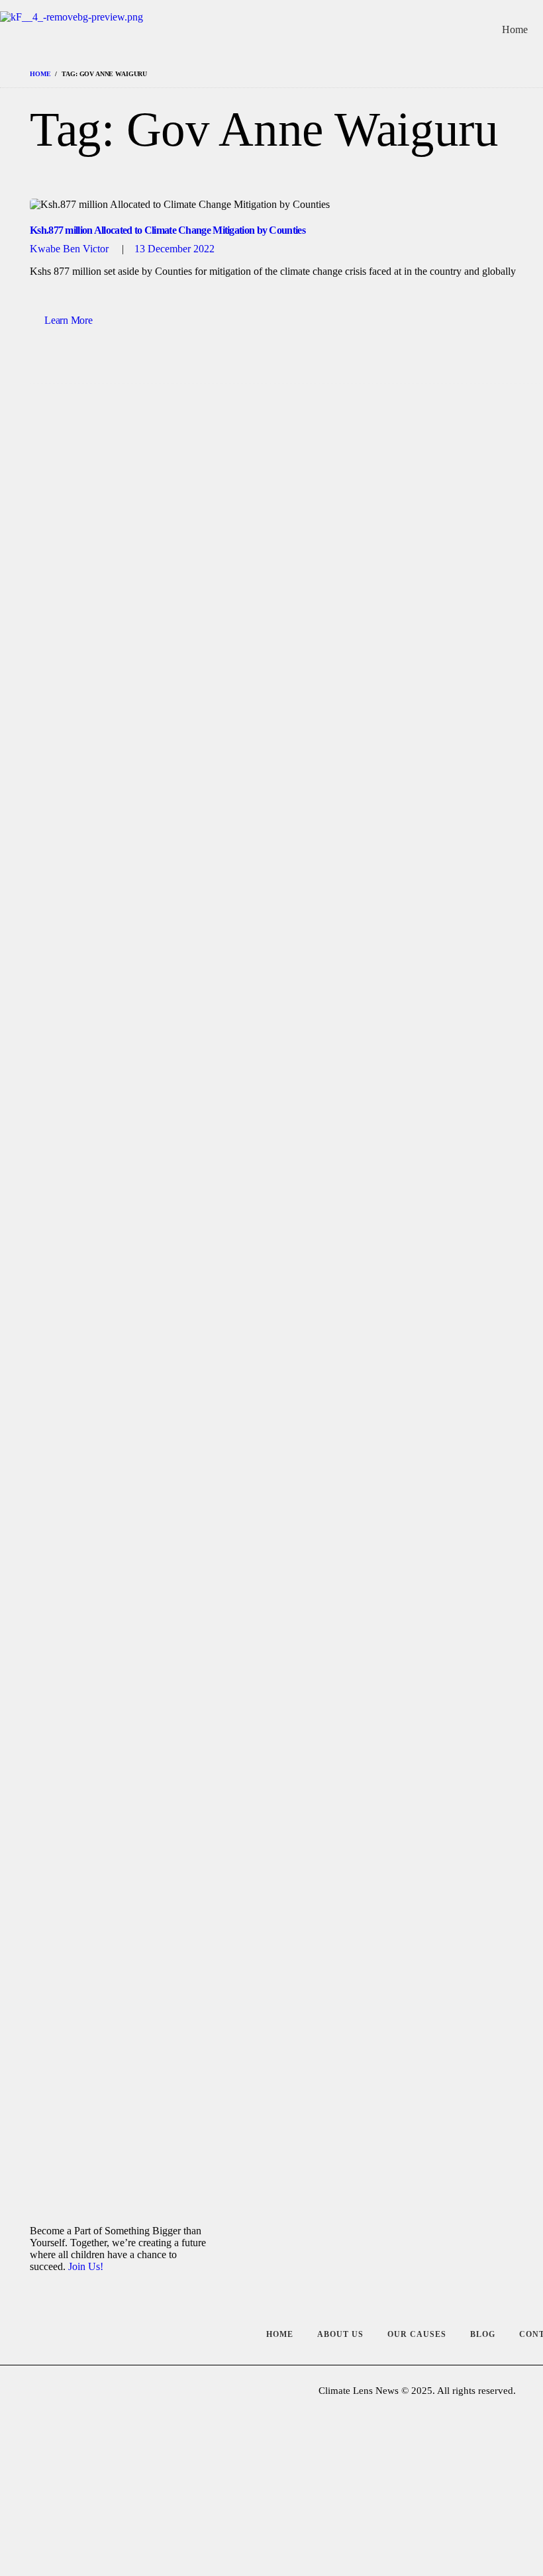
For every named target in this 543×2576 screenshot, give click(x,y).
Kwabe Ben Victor (71, 249)
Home (40, 74)
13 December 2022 (174, 249)
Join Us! (86, 2266)
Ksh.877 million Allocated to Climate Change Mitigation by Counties (168, 230)
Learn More (68, 320)
